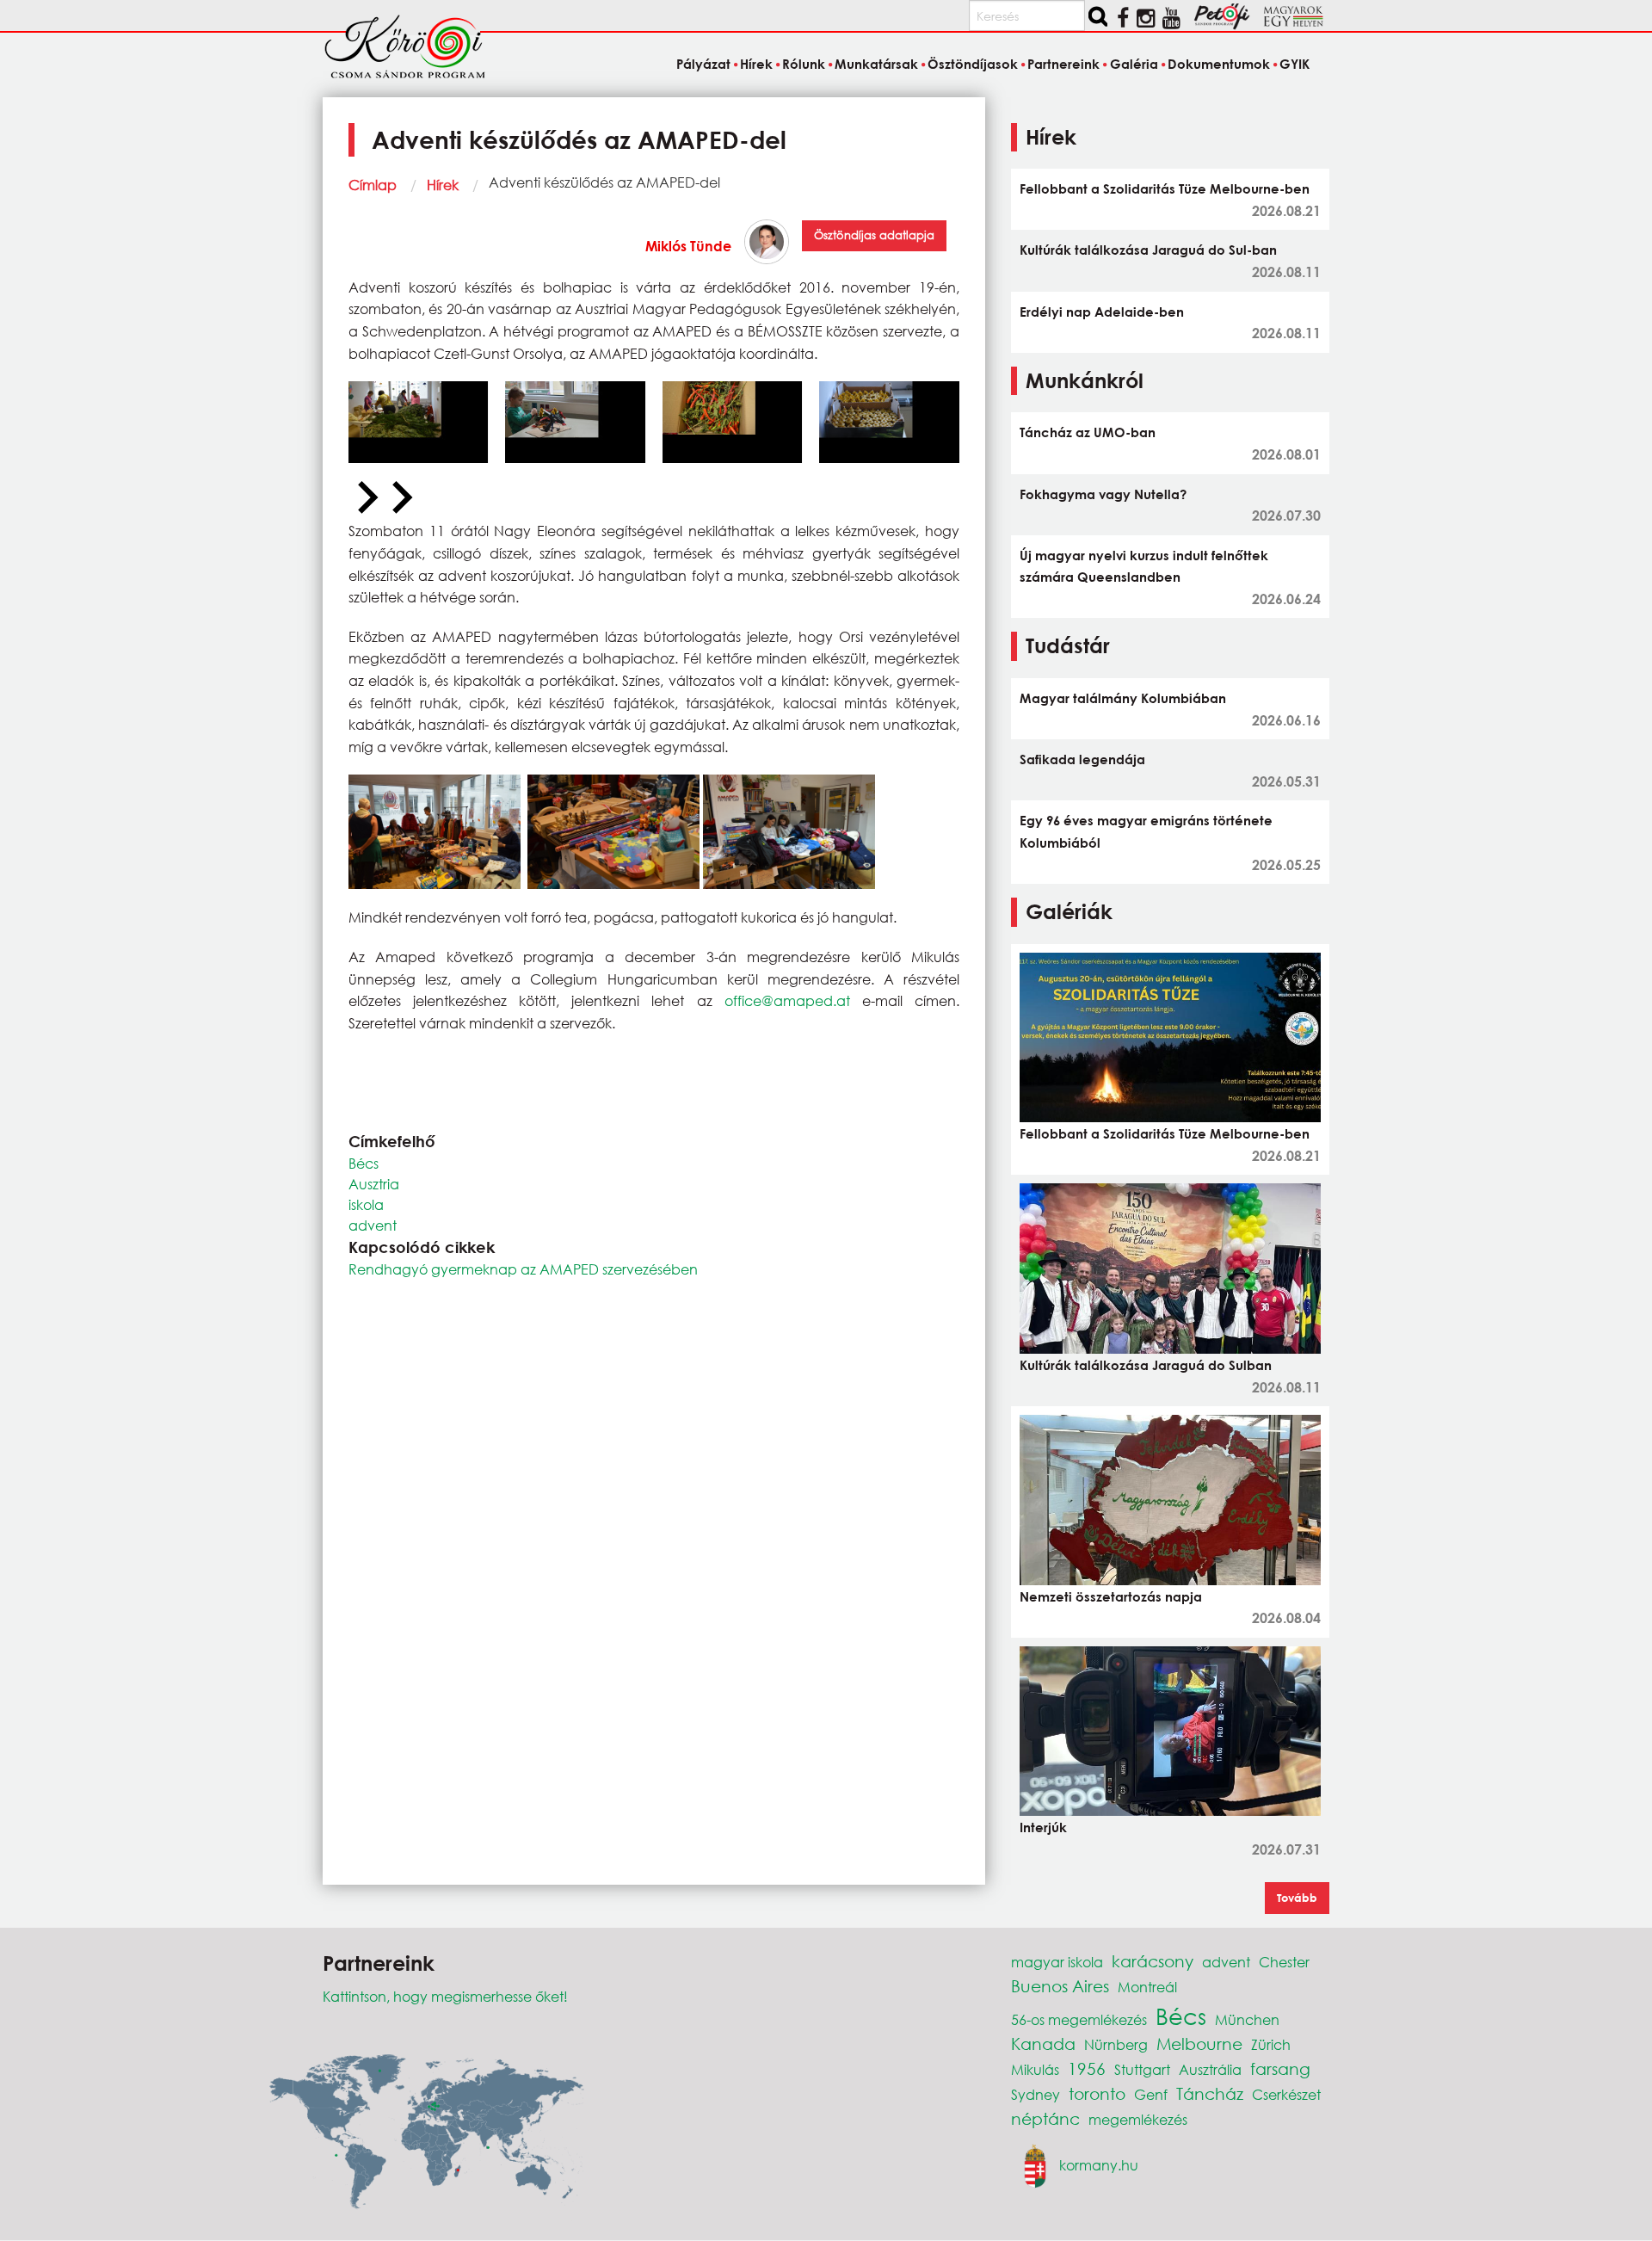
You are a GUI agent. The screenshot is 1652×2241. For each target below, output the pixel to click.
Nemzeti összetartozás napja (1111, 1596)
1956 (1087, 2068)
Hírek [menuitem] (756, 64)
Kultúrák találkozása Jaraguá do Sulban (1146, 1365)
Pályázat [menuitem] (703, 64)
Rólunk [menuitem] (804, 64)
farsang (1280, 2068)
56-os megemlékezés (1079, 2019)
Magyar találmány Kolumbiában (1123, 698)
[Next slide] (400, 498)
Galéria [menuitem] (1134, 64)
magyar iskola (1057, 1962)
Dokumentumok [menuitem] (1219, 64)
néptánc (1045, 2118)
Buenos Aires (1060, 1986)
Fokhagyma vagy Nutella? (1103, 494)
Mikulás (1035, 2069)
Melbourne (1199, 2043)
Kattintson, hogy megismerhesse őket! (445, 1996)
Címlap (373, 185)
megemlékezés (1138, 2119)
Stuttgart (1142, 2069)
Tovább (1297, 1898)
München (1247, 2019)
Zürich (1271, 2044)
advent (373, 1225)
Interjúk (1043, 1827)
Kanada (1043, 2043)
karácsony (1153, 1961)
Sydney (1036, 2094)
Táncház (1210, 2093)
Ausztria (374, 1184)
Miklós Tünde (688, 246)
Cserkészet (1286, 2094)
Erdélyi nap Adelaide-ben (1102, 312)
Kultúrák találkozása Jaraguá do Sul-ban (1148, 250)
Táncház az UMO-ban (1088, 432)
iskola (366, 1204)
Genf (1151, 2094)
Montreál (1147, 1987)
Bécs (364, 1163)
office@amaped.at (787, 1000)
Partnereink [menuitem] (1063, 64)
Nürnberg (1116, 2044)
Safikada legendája (1082, 759)
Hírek (443, 185)
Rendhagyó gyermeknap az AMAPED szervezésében (523, 1269)
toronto (1097, 2093)
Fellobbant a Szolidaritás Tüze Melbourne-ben (1165, 188)
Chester (1284, 1962)
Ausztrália (1210, 2069)
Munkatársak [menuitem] (876, 64)
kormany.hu (1099, 2164)
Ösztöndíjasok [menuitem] (973, 64)
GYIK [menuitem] (1294, 64)
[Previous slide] (366, 498)
